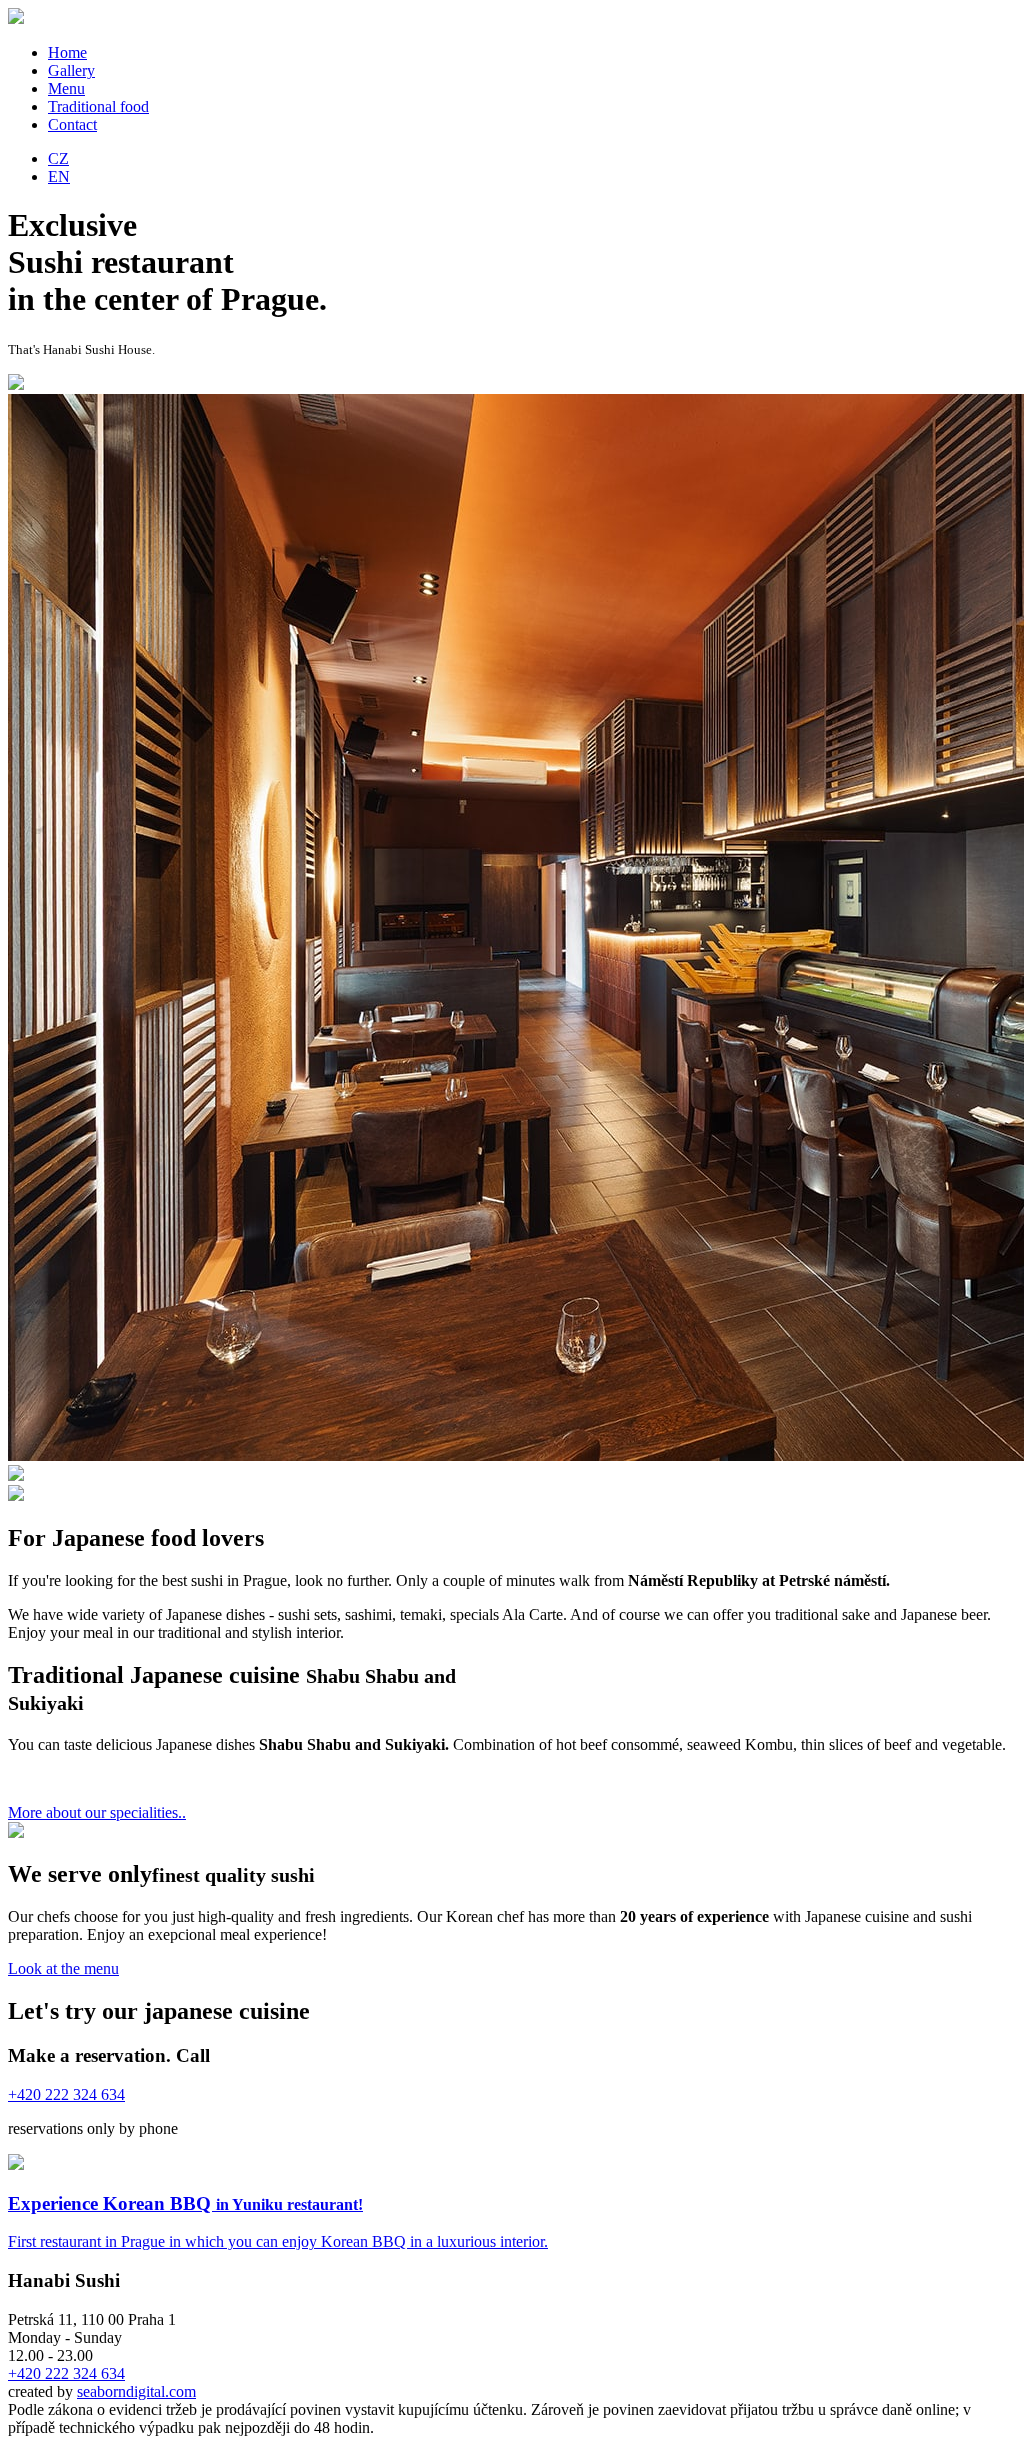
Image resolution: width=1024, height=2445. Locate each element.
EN (59, 176)
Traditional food (98, 106)
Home (67, 52)
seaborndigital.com (136, 2391)
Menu (66, 88)
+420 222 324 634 (66, 2373)
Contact (72, 124)
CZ (58, 158)
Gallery (71, 70)
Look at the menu (63, 1968)
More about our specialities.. (97, 1812)
